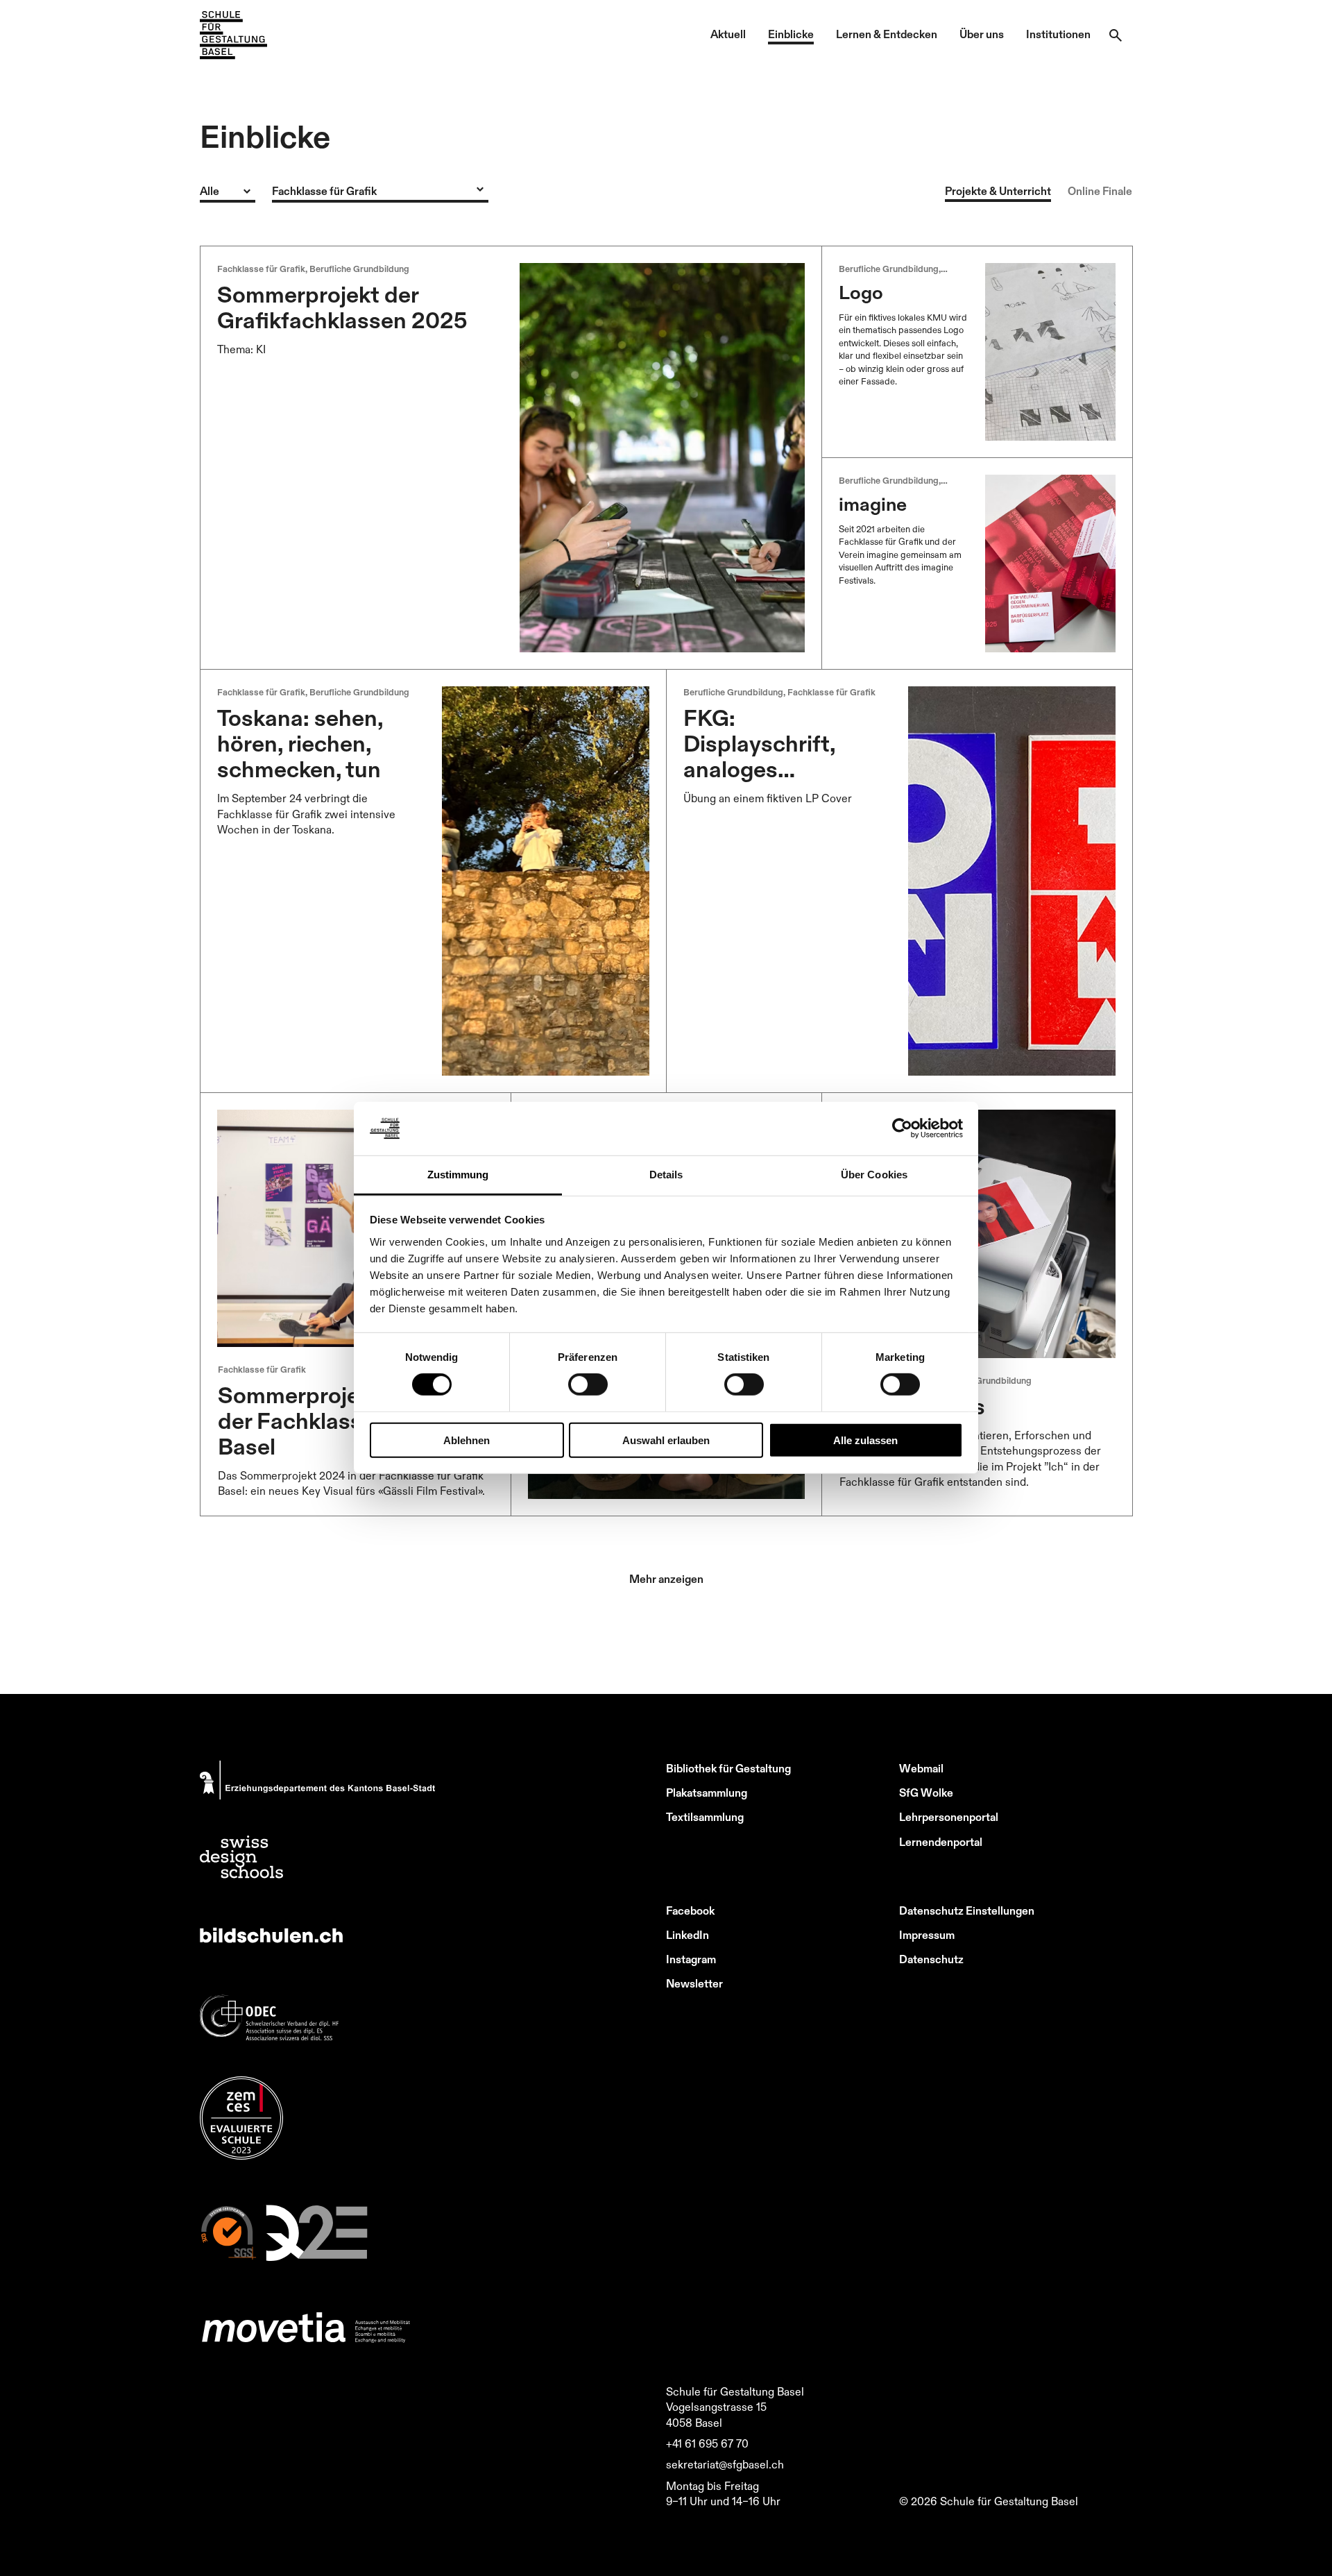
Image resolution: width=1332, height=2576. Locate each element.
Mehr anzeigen (666, 1579)
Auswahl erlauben (666, 1440)
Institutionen (1058, 34)
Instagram (691, 1959)
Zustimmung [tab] (458, 1175)
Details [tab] (666, 1175)
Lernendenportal (941, 1842)
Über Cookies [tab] (874, 1175)
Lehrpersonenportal (949, 1817)
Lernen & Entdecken (887, 34)
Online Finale (1100, 191)
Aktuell (728, 34)
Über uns (982, 34)
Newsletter (694, 1983)
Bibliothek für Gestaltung (728, 1768)
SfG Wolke (926, 1793)
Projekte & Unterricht (998, 191)
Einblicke (791, 34)
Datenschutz (931, 1959)
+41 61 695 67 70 (707, 2443)
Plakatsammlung (707, 1793)
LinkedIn (688, 1935)
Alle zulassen (865, 1440)
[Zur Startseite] (233, 35)
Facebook (690, 1910)
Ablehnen (467, 1440)
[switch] (588, 1384)
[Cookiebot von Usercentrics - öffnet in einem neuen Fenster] (902, 1128)
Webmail (921, 1768)
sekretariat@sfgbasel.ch (725, 2464)
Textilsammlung (705, 1817)
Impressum (927, 1935)
